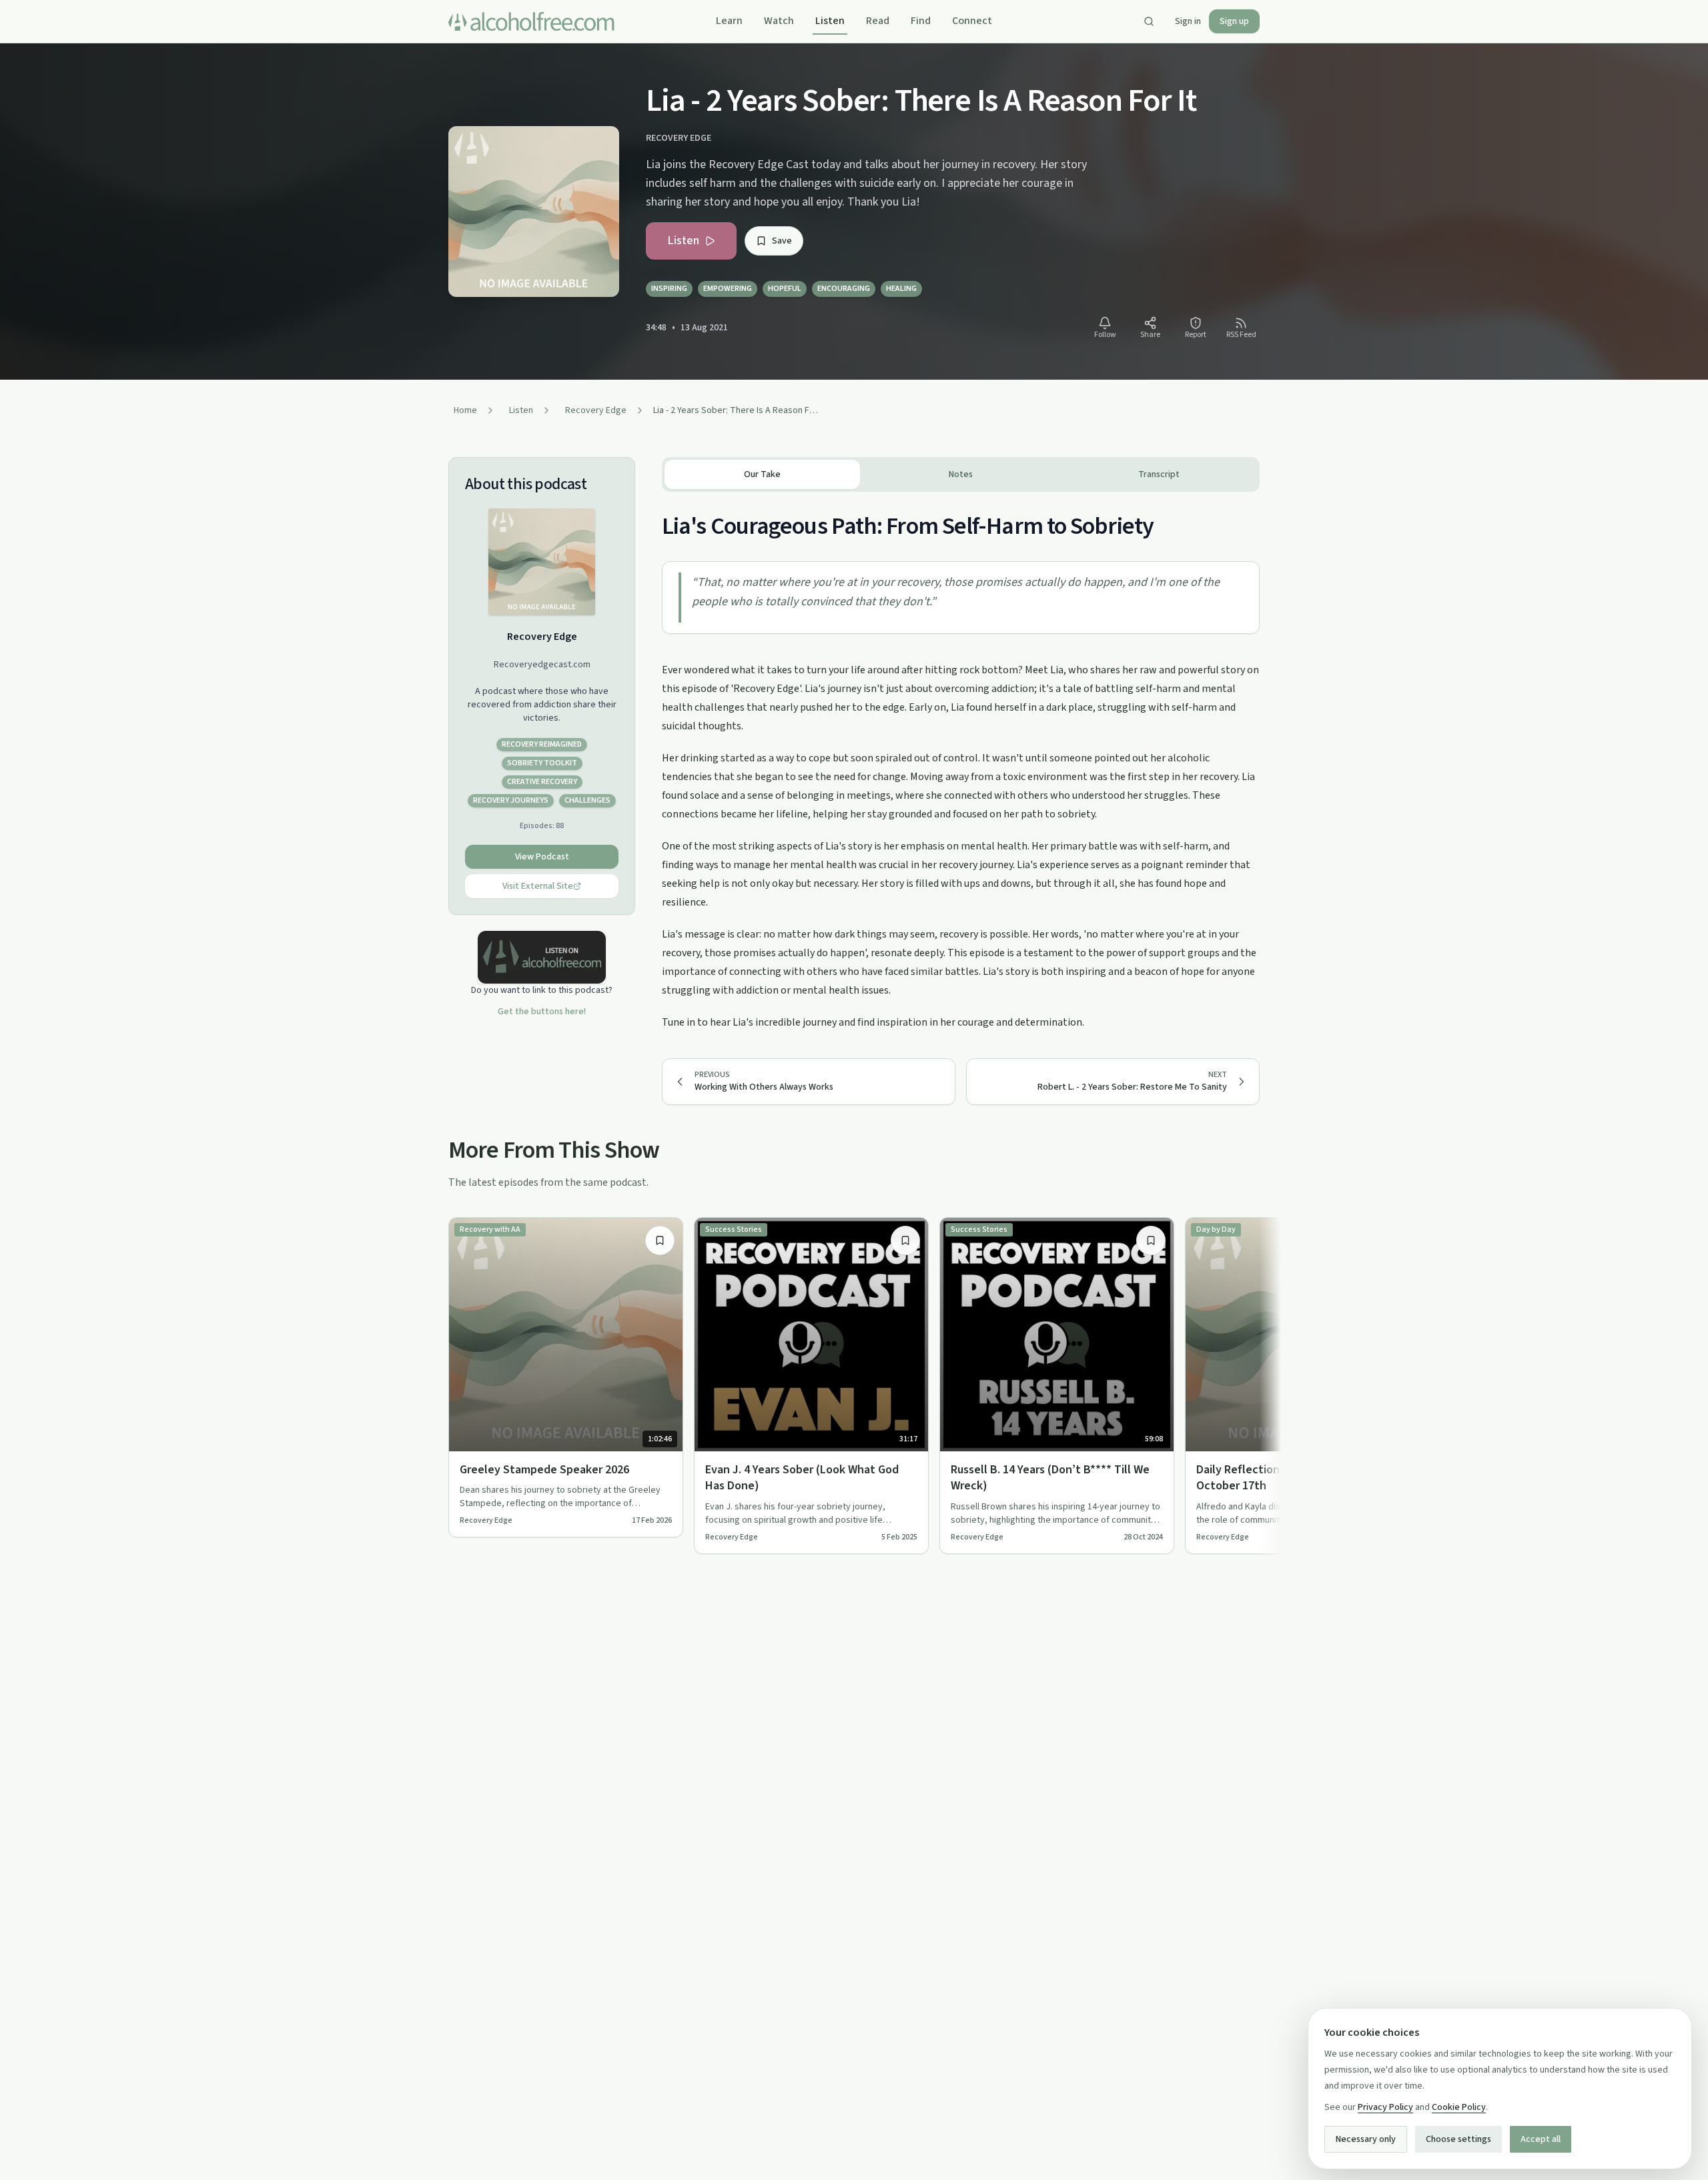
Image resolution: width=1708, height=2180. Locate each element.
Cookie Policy (1459, 2107)
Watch (779, 21)
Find (921, 21)
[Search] (1149, 21)
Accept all (1541, 2139)
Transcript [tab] (1159, 474)
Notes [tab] (961, 474)
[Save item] (660, 1240)
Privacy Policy (1385, 2107)
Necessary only (1366, 2139)
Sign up (1234, 21)
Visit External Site (538, 886)
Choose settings (1458, 2139)
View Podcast (542, 857)
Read (878, 21)
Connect (972, 21)
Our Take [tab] (762, 474)
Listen (830, 21)
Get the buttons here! (542, 1012)
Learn (729, 21)
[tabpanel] (961, 762)
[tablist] (961, 474)
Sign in (1188, 21)
